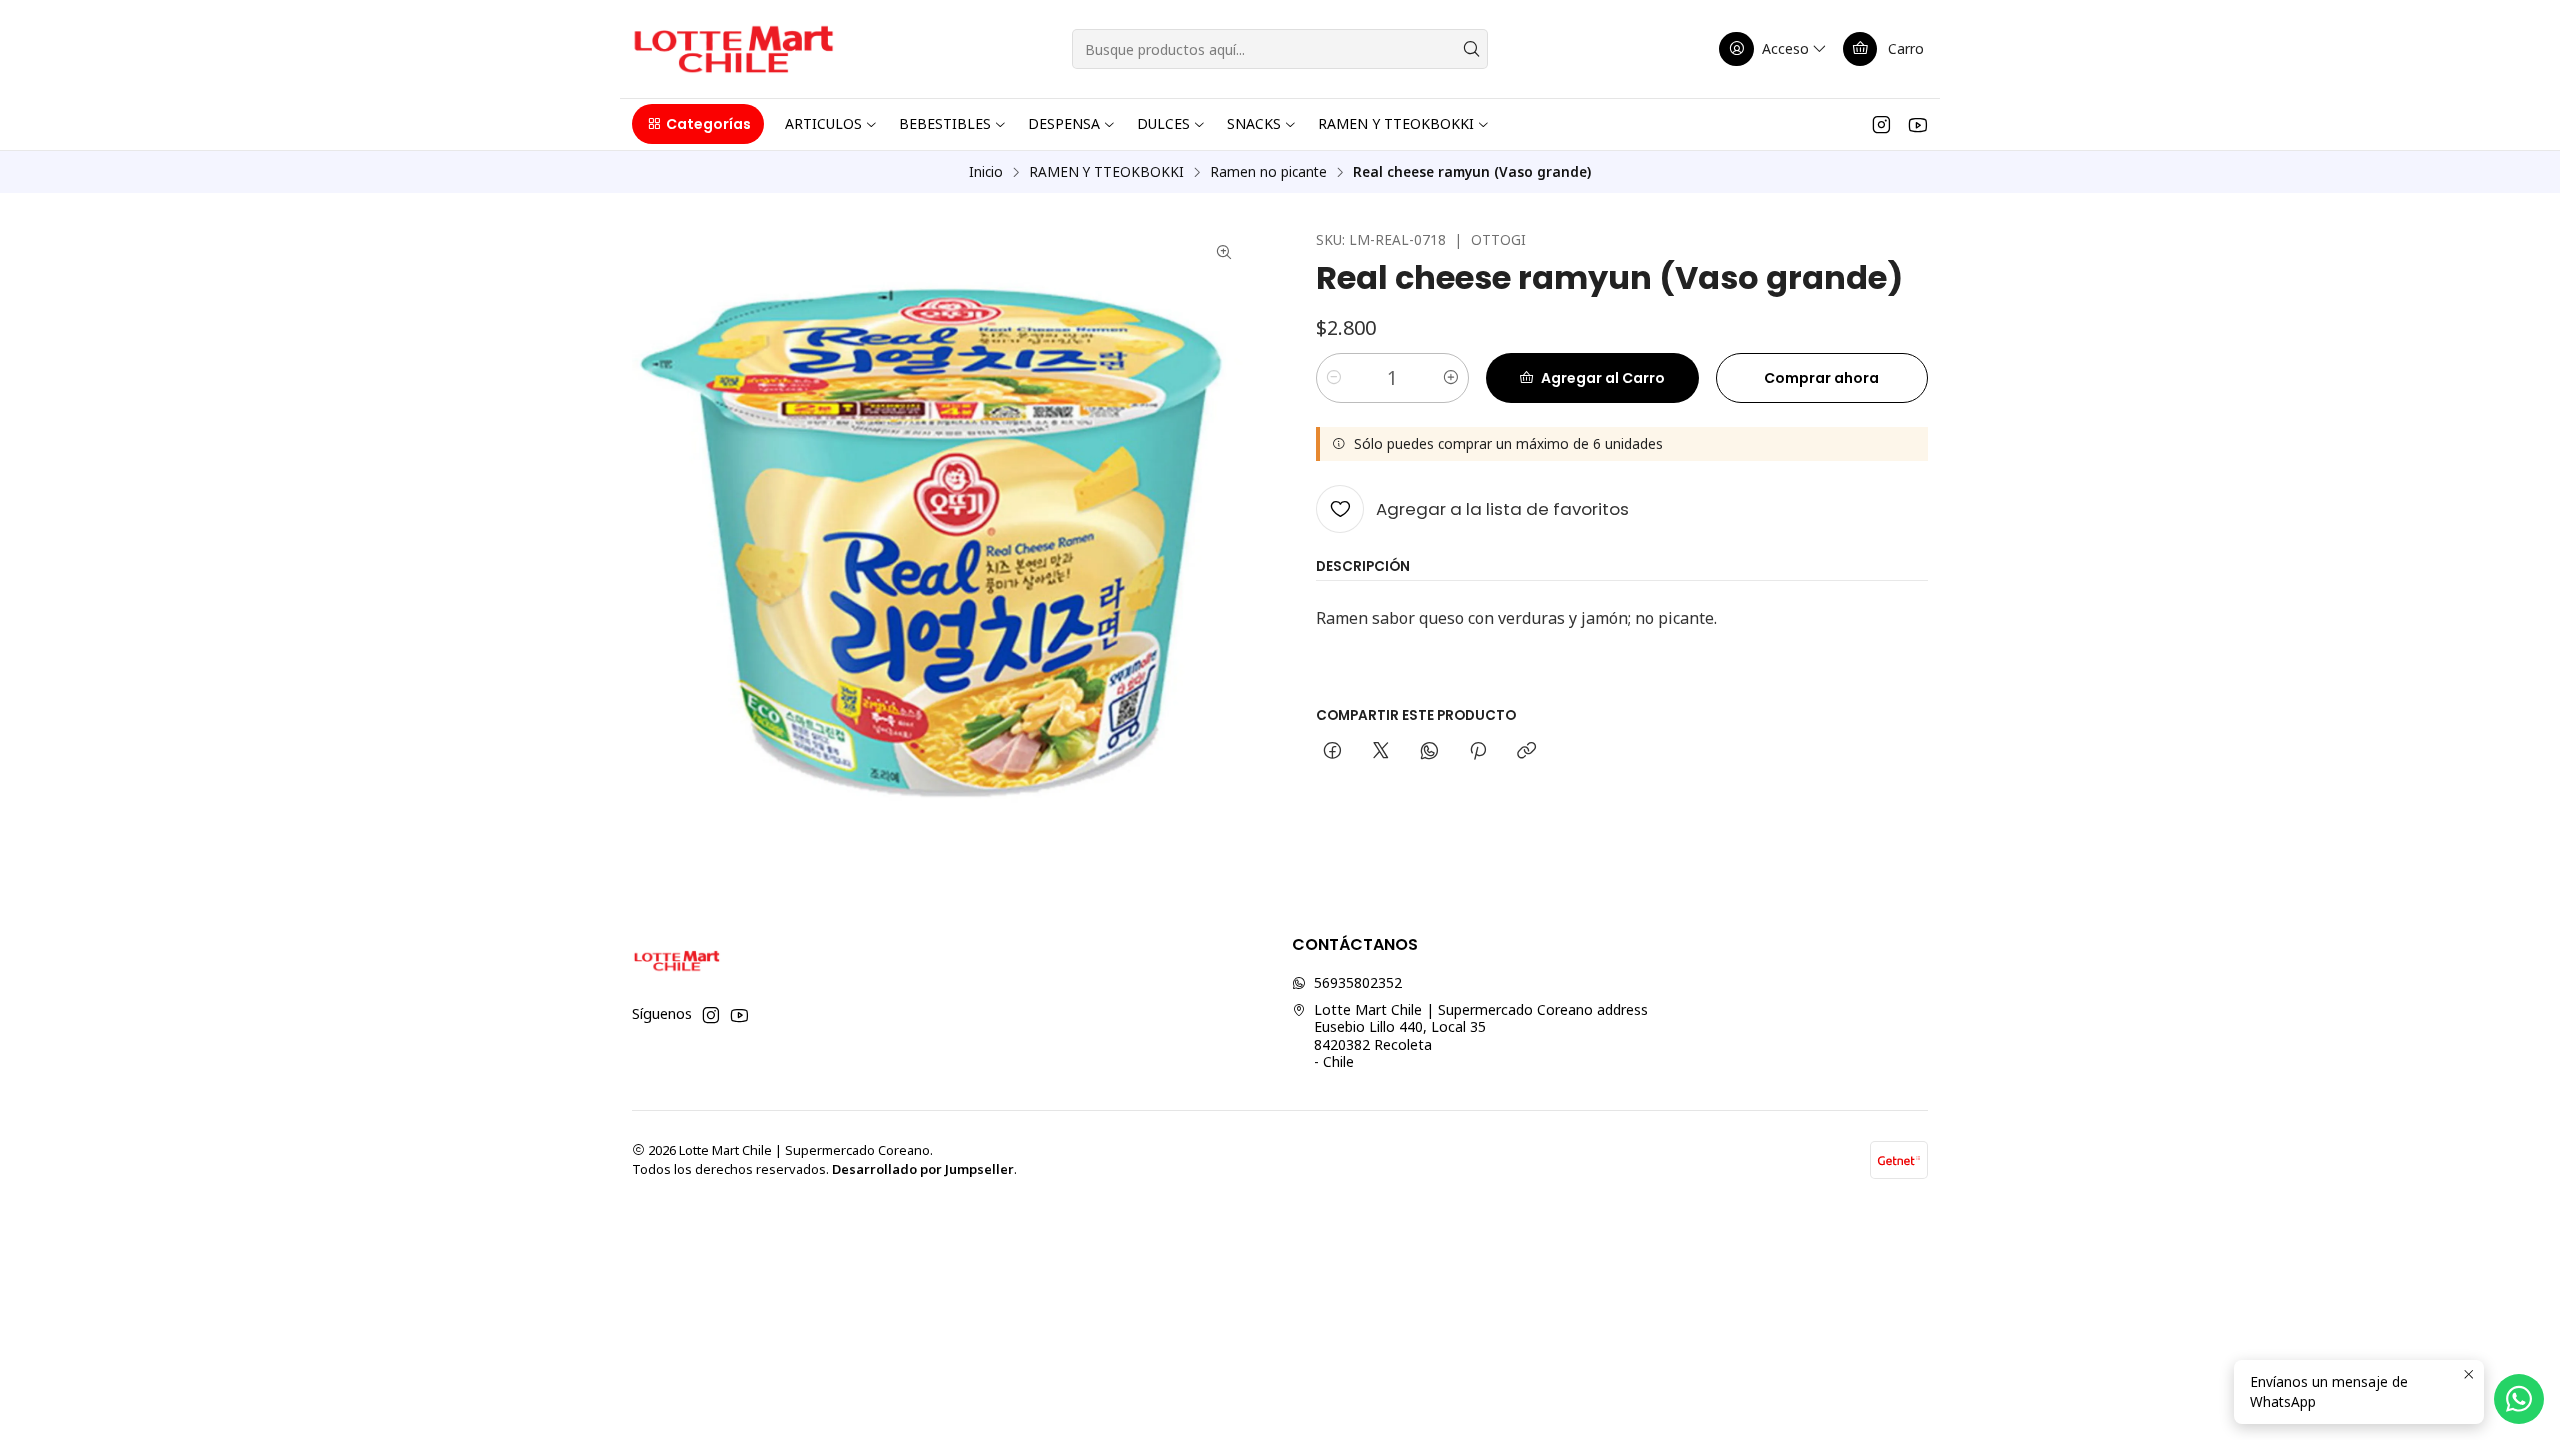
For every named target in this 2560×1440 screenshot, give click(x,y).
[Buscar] (1471, 49)
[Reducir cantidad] (1334, 378)
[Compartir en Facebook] (1332, 752)
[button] (698, 124)
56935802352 (1358, 982)
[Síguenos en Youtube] (1917, 124)
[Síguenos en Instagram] (1881, 124)
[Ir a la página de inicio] (733, 49)
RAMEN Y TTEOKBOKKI (1106, 172)
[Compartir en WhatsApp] (1429, 752)
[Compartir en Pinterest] (1478, 752)
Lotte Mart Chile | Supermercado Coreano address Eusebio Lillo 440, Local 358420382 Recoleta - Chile (1481, 1036)
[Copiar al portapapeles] (1526, 752)
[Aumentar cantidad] (1451, 378)
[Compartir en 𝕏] (1381, 752)
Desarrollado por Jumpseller (923, 1169)
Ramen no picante (1268, 172)
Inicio (986, 172)
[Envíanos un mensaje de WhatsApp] (2519, 1399)
